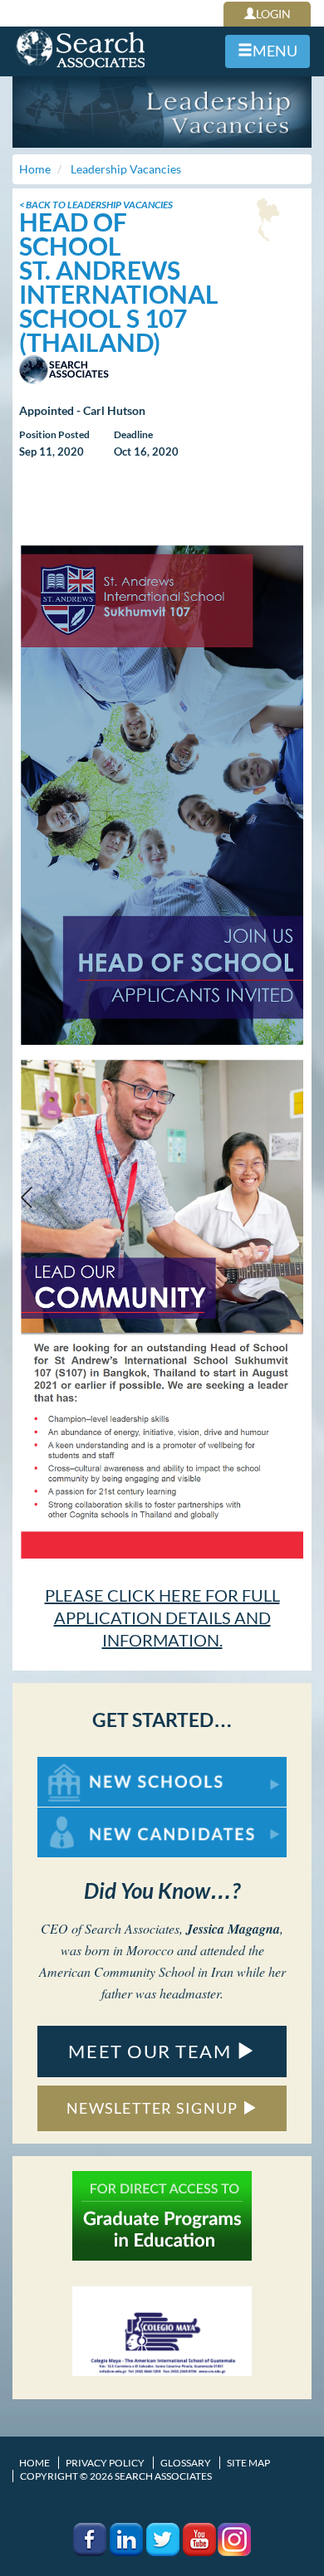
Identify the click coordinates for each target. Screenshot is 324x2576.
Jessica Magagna (233, 1929)
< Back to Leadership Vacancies (96, 205)
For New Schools (81, 1765)
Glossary (186, 2463)
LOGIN (273, 14)
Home (34, 2463)
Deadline (133, 434)
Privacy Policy (105, 2463)
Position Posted (54, 434)
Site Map (248, 2463)
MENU (275, 51)
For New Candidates (90, 1815)
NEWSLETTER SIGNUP (154, 2108)
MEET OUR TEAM (152, 2051)
